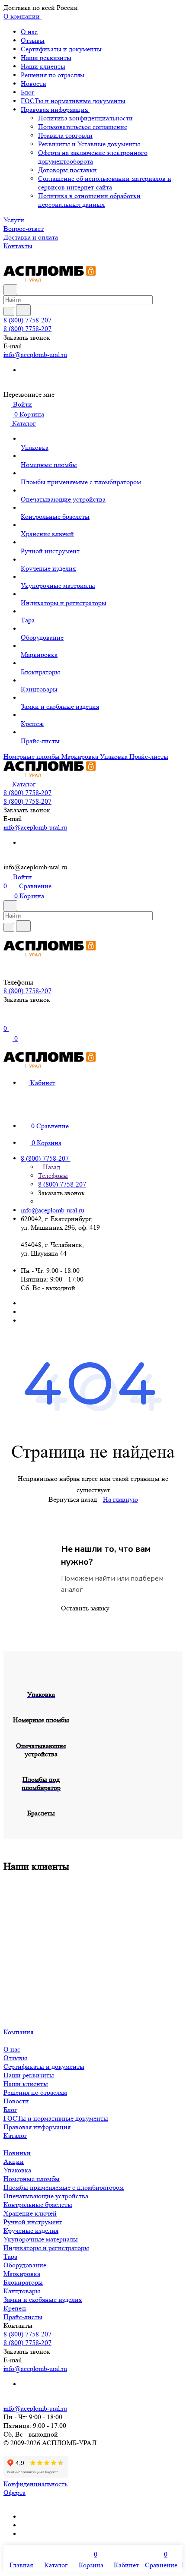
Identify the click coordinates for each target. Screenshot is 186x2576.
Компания (18, 2032)
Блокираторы (23, 2282)
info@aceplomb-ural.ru (35, 355)
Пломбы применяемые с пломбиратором (64, 2187)
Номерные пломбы (32, 2179)
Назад (51, 1167)
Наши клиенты (43, 66)
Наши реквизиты (46, 58)
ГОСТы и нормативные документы (73, 101)
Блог (28, 92)
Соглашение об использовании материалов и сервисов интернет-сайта (105, 183)
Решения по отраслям (53, 75)
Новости (34, 84)
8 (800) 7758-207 (27, 320)
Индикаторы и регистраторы (46, 2248)
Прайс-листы (23, 2317)
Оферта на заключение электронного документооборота (93, 157)
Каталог (15, 2136)
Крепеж (15, 2308)
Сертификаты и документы (61, 49)
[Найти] (23, 310)
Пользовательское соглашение (83, 127)
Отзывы (33, 40)
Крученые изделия (31, 2230)
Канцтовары (22, 2291)
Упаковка (17, 2170)
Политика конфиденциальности (85, 118)
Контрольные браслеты (38, 2205)
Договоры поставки (67, 170)
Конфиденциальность (35, 2484)
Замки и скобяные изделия (43, 2300)
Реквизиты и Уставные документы (89, 144)
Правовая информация (55, 109)
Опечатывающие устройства (46, 2196)
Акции (14, 2161)
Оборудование (25, 2265)
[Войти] (7, 1019)
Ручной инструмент (33, 2222)
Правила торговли (65, 135)
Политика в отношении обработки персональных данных (89, 200)
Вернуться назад (73, 1499)
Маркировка (22, 2274)
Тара (10, 2256)
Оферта (14, 2492)
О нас (29, 32)
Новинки (17, 2153)
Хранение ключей (30, 2213)
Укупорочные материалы (41, 2239)
